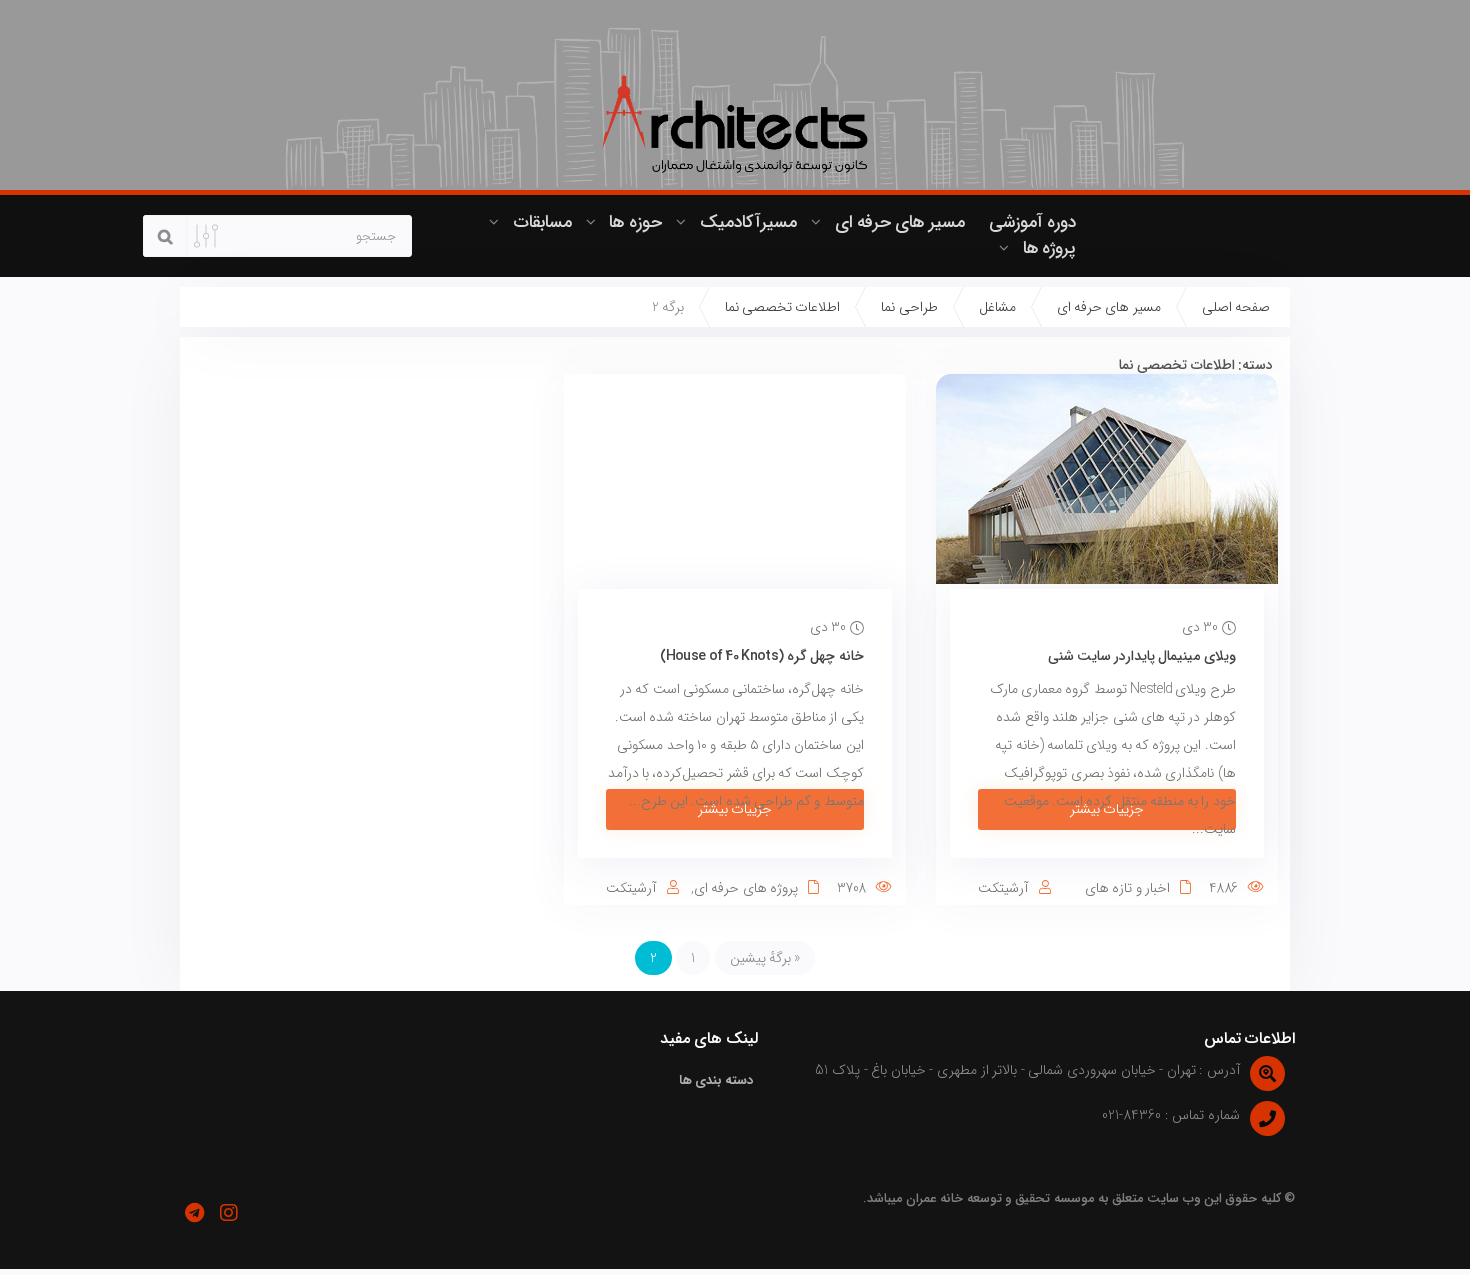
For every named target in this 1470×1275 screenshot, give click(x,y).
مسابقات (542, 222)
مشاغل (997, 307)
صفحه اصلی (1236, 307)
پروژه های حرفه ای (746, 888)
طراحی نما (909, 307)
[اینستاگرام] (228, 1213)
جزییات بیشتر (1107, 809)
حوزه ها (635, 222)
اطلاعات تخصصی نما (783, 307)
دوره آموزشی (1032, 222)
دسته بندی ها (716, 1080)
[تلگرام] (194, 1213)
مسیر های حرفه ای (900, 222)
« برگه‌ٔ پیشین (765, 958)
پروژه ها (1049, 248)
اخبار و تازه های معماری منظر (1138, 898)
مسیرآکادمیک (748, 222)
